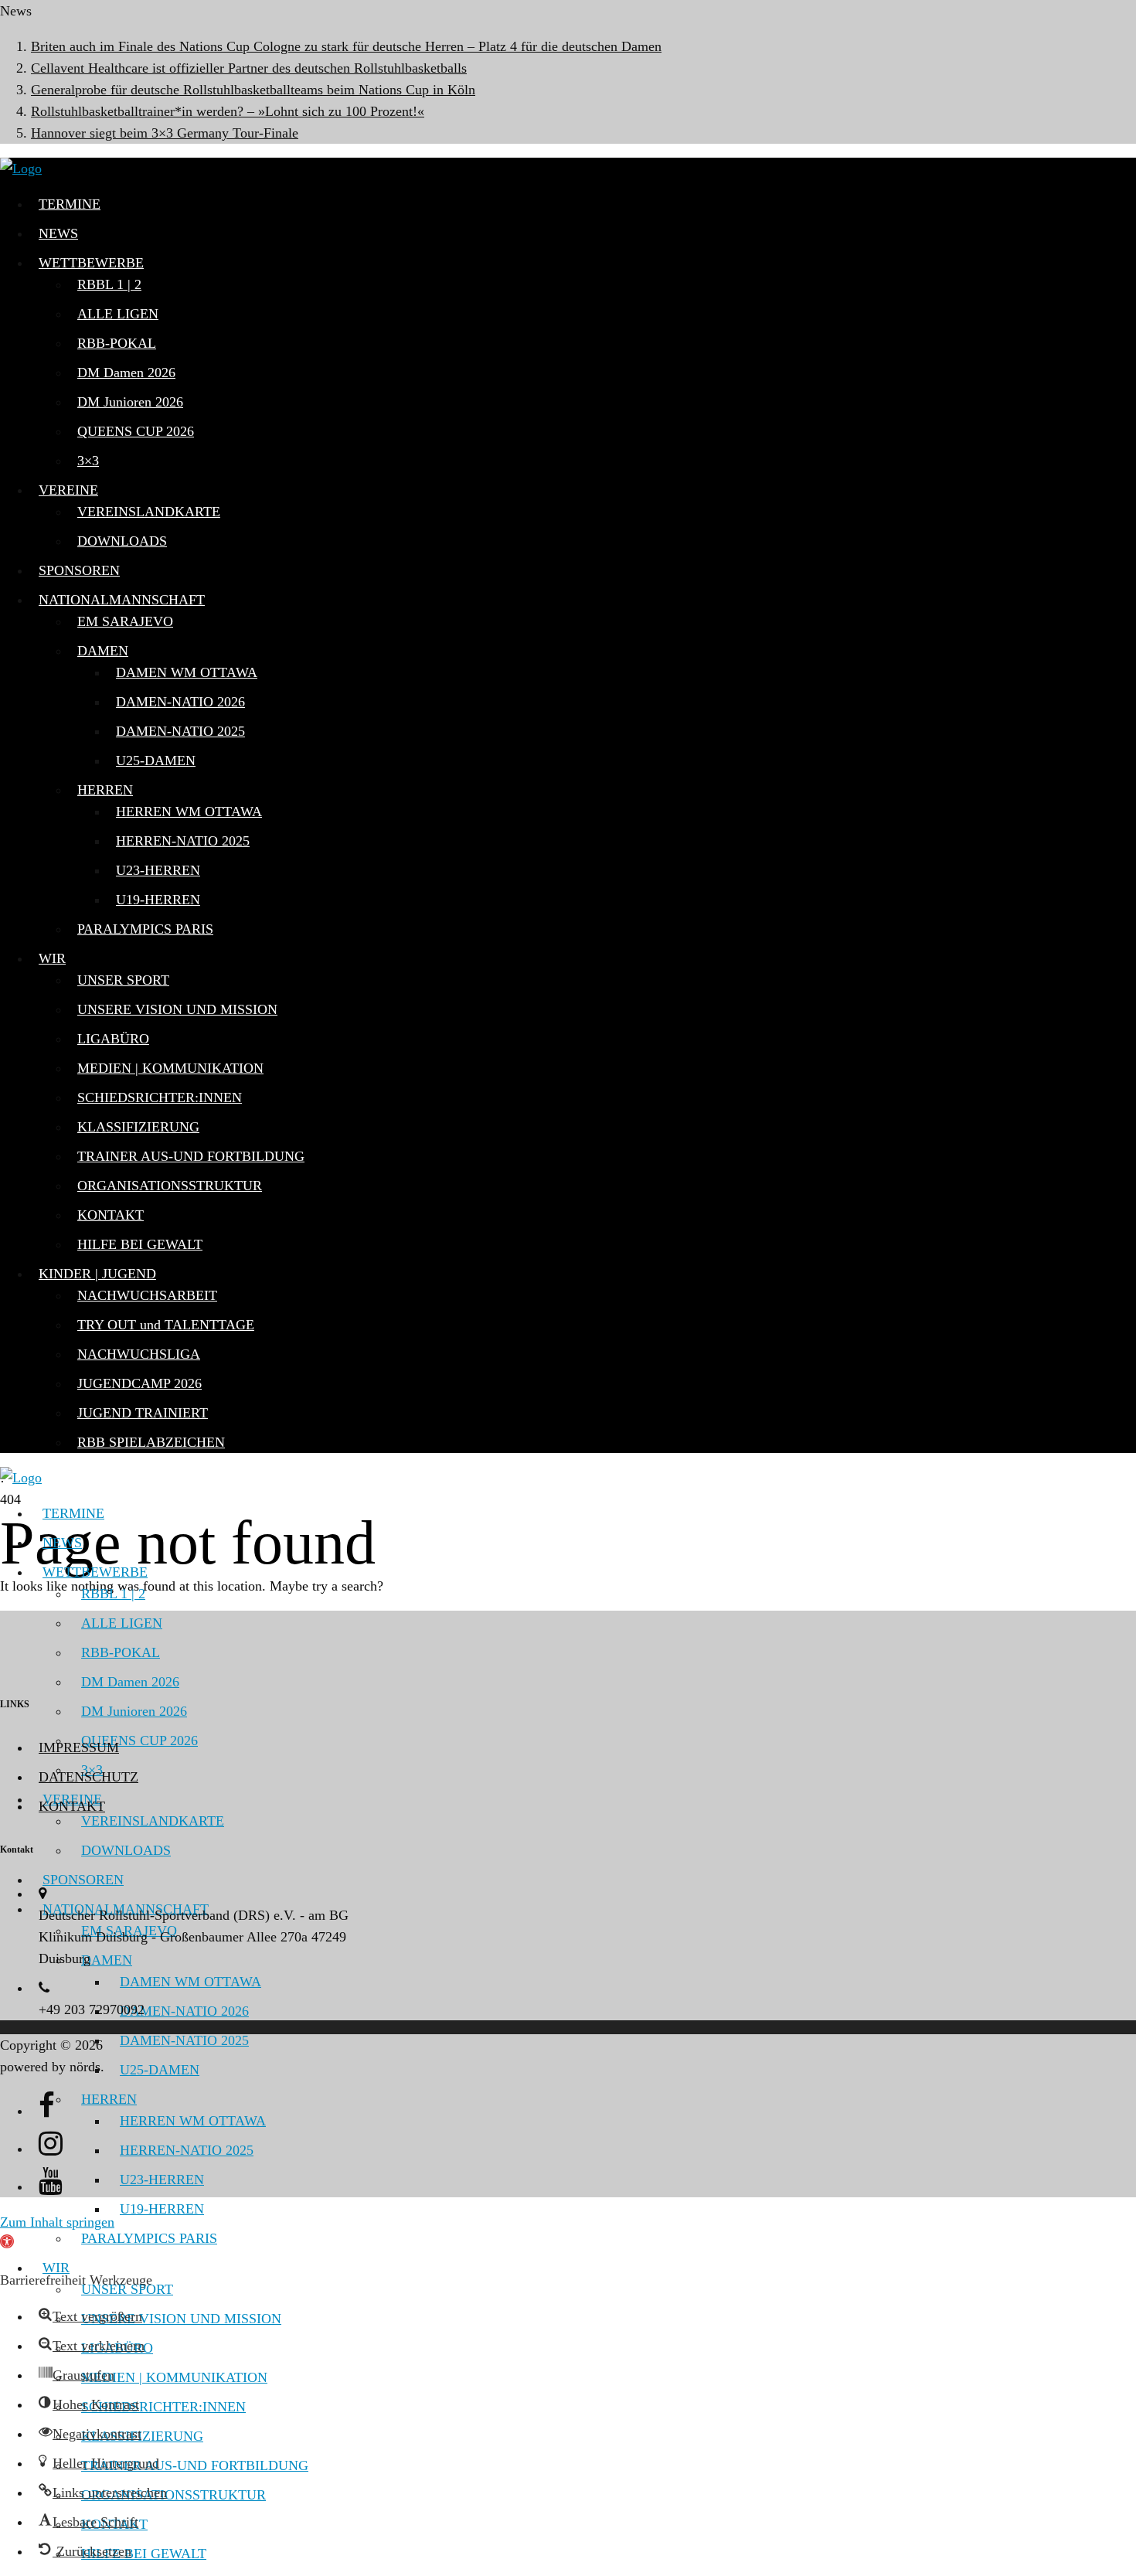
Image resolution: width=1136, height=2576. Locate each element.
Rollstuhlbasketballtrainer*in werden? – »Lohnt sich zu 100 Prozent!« (228, 111)
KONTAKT (72, 1806)
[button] (90, 2316)
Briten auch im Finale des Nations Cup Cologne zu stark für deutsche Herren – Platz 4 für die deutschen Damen (346, 46)
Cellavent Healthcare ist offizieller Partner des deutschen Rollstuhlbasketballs (249, 68)
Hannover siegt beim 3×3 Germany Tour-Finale (165, 133)
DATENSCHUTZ (88, 1777)
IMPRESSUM (79, 1747)
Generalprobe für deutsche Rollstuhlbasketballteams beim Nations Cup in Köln (253, 90)
